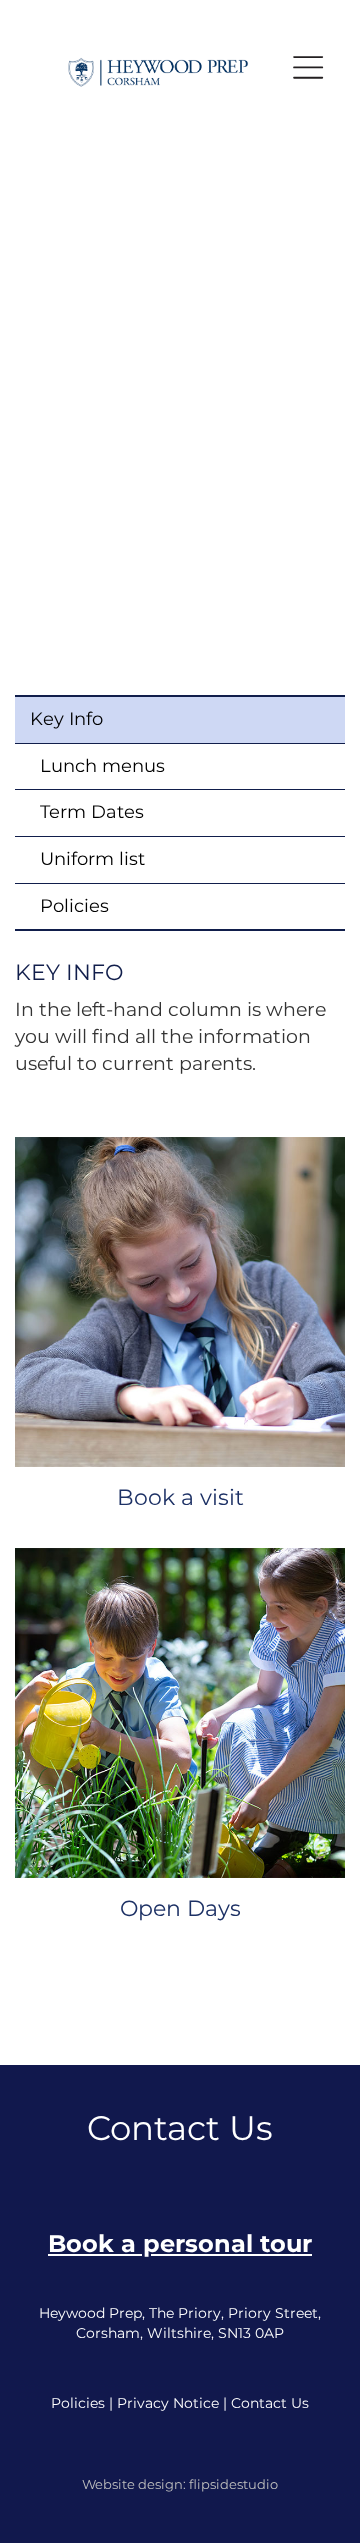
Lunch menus (102, 766)
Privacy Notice (168, 2403)
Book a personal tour (180, 2243)
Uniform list (92, 859)
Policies (74, 906)
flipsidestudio (233, 2484)
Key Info (66, 719)
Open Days (180, 1908)
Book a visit (180, 1497)
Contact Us (270, 2403)
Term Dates (92, 812)
